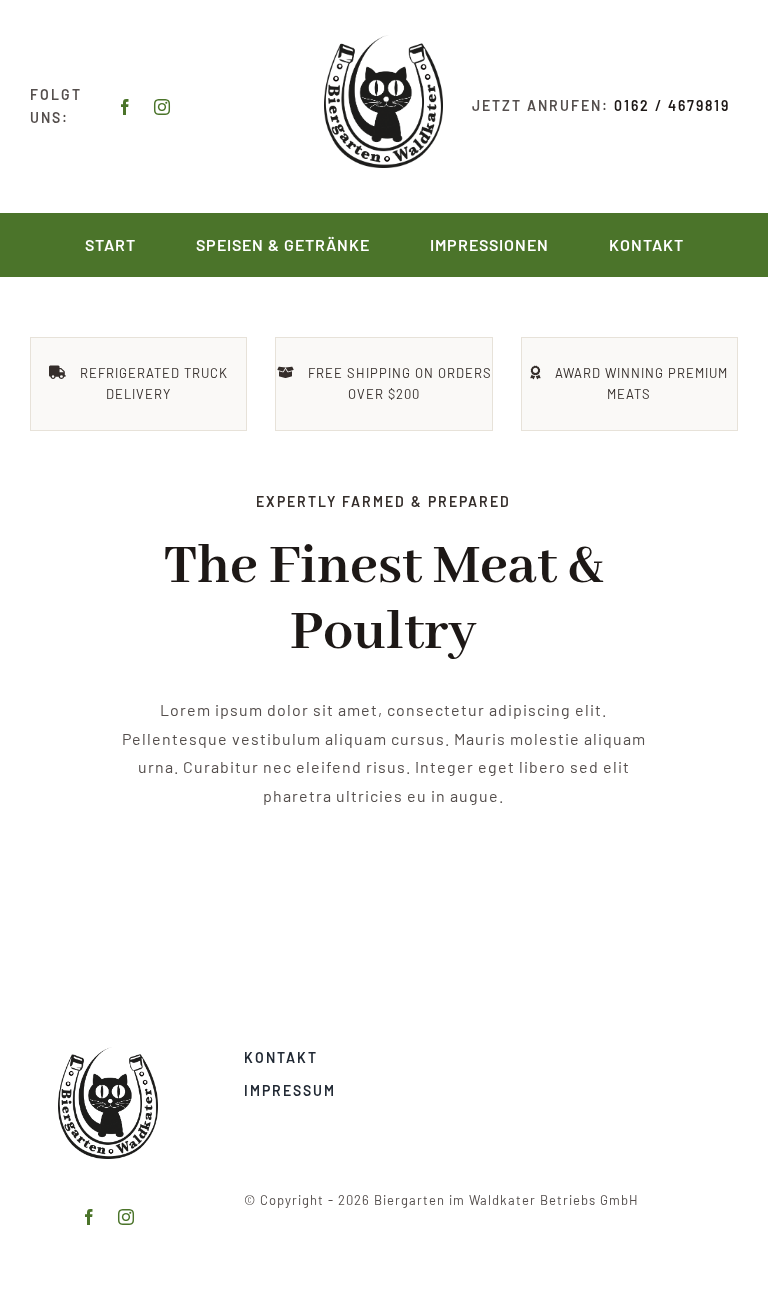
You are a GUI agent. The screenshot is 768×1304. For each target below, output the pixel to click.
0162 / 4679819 (672, 105)
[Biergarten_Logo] (383, 42)
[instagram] (162, 107)
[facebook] (125, 107)
